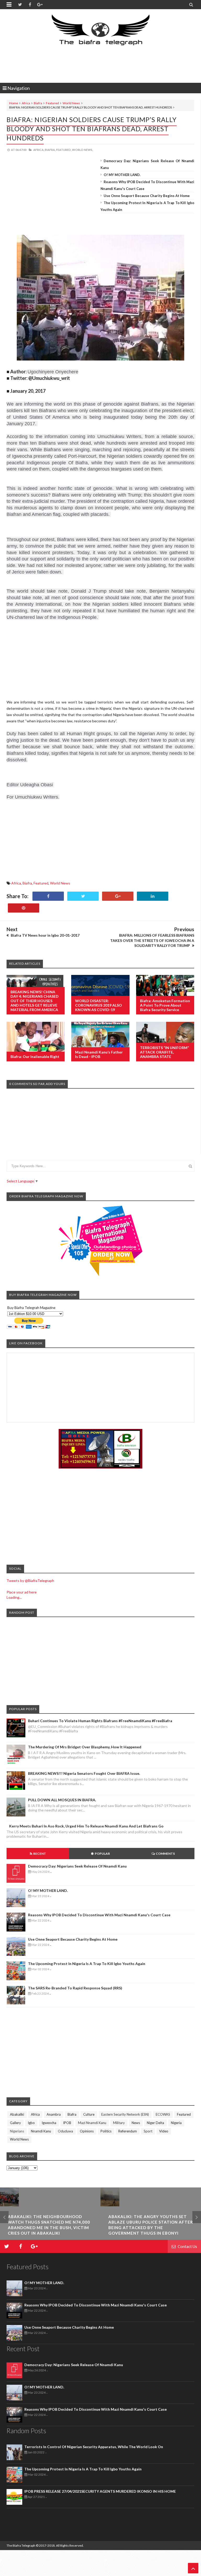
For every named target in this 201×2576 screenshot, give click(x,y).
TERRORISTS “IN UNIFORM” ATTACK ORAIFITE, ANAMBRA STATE (164, 1052)
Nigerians (17, 2131)
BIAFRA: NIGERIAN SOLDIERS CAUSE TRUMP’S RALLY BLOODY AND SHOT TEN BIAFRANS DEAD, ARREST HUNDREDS (92, 129)
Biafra (38, 103)
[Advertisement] (102, 64)
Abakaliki (17, 2114)
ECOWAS (163, 2114)
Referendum (128, 2131)
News (136, 2123)
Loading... (14, 1597)
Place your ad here (22, 1592)
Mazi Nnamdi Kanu (92, 2123)
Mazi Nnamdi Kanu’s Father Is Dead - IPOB (99, 1054)
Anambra (54, 2114)
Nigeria (176, 2123)
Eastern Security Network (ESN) (125, 2114)
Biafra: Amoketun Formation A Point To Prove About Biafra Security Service (165, 1005)
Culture (89, 2114)
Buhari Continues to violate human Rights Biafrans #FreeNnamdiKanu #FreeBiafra (100, 1721)
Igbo (31, 2123)
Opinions (87, 2131)
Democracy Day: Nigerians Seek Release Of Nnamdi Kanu (77, 1866)
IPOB (67, 2123)
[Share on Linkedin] (153, 896)
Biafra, (50, 150)
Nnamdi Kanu (41, 2131)
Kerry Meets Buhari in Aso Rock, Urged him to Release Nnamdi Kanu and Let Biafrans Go (86, 1826)
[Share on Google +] (118, 896)
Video (164, 2131)
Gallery (15, 2123)
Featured (52, 103)
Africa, (39, 150)
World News (71, 103)
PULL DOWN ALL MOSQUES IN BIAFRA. (62, 1800)
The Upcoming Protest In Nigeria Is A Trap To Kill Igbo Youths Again (87, 1964)
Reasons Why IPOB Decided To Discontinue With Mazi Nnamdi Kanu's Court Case (99, 1915)
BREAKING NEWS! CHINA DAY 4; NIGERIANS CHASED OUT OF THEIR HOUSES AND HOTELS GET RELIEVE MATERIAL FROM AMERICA (35, 1001)
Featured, (64, 150)
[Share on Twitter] (83, 896)
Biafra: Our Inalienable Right (35, 1057)
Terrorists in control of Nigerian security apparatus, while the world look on (94, 2447)
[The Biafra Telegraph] (101, 32)
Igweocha (49, 2123)
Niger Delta (155, 2123)
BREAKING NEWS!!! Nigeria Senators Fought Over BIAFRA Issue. (84, 1773)
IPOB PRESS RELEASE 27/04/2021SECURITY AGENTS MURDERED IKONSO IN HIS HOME (100, 2491)
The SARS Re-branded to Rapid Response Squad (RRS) (75, 1988)
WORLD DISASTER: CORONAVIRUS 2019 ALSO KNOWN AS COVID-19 (99, 1005)
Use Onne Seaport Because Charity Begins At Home (147, 196)
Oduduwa (65, 2131)
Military (119, 2123)
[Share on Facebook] (48, 896)
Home (14, 103)
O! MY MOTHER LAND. (122, 175)
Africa (26, 103)
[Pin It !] (24, 908)
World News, (82, 150)
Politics (106, 2131)
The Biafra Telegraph (21, 2545)
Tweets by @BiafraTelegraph (30, 1581)
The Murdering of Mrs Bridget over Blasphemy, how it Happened (85, 1747)
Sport (148, 2131)
